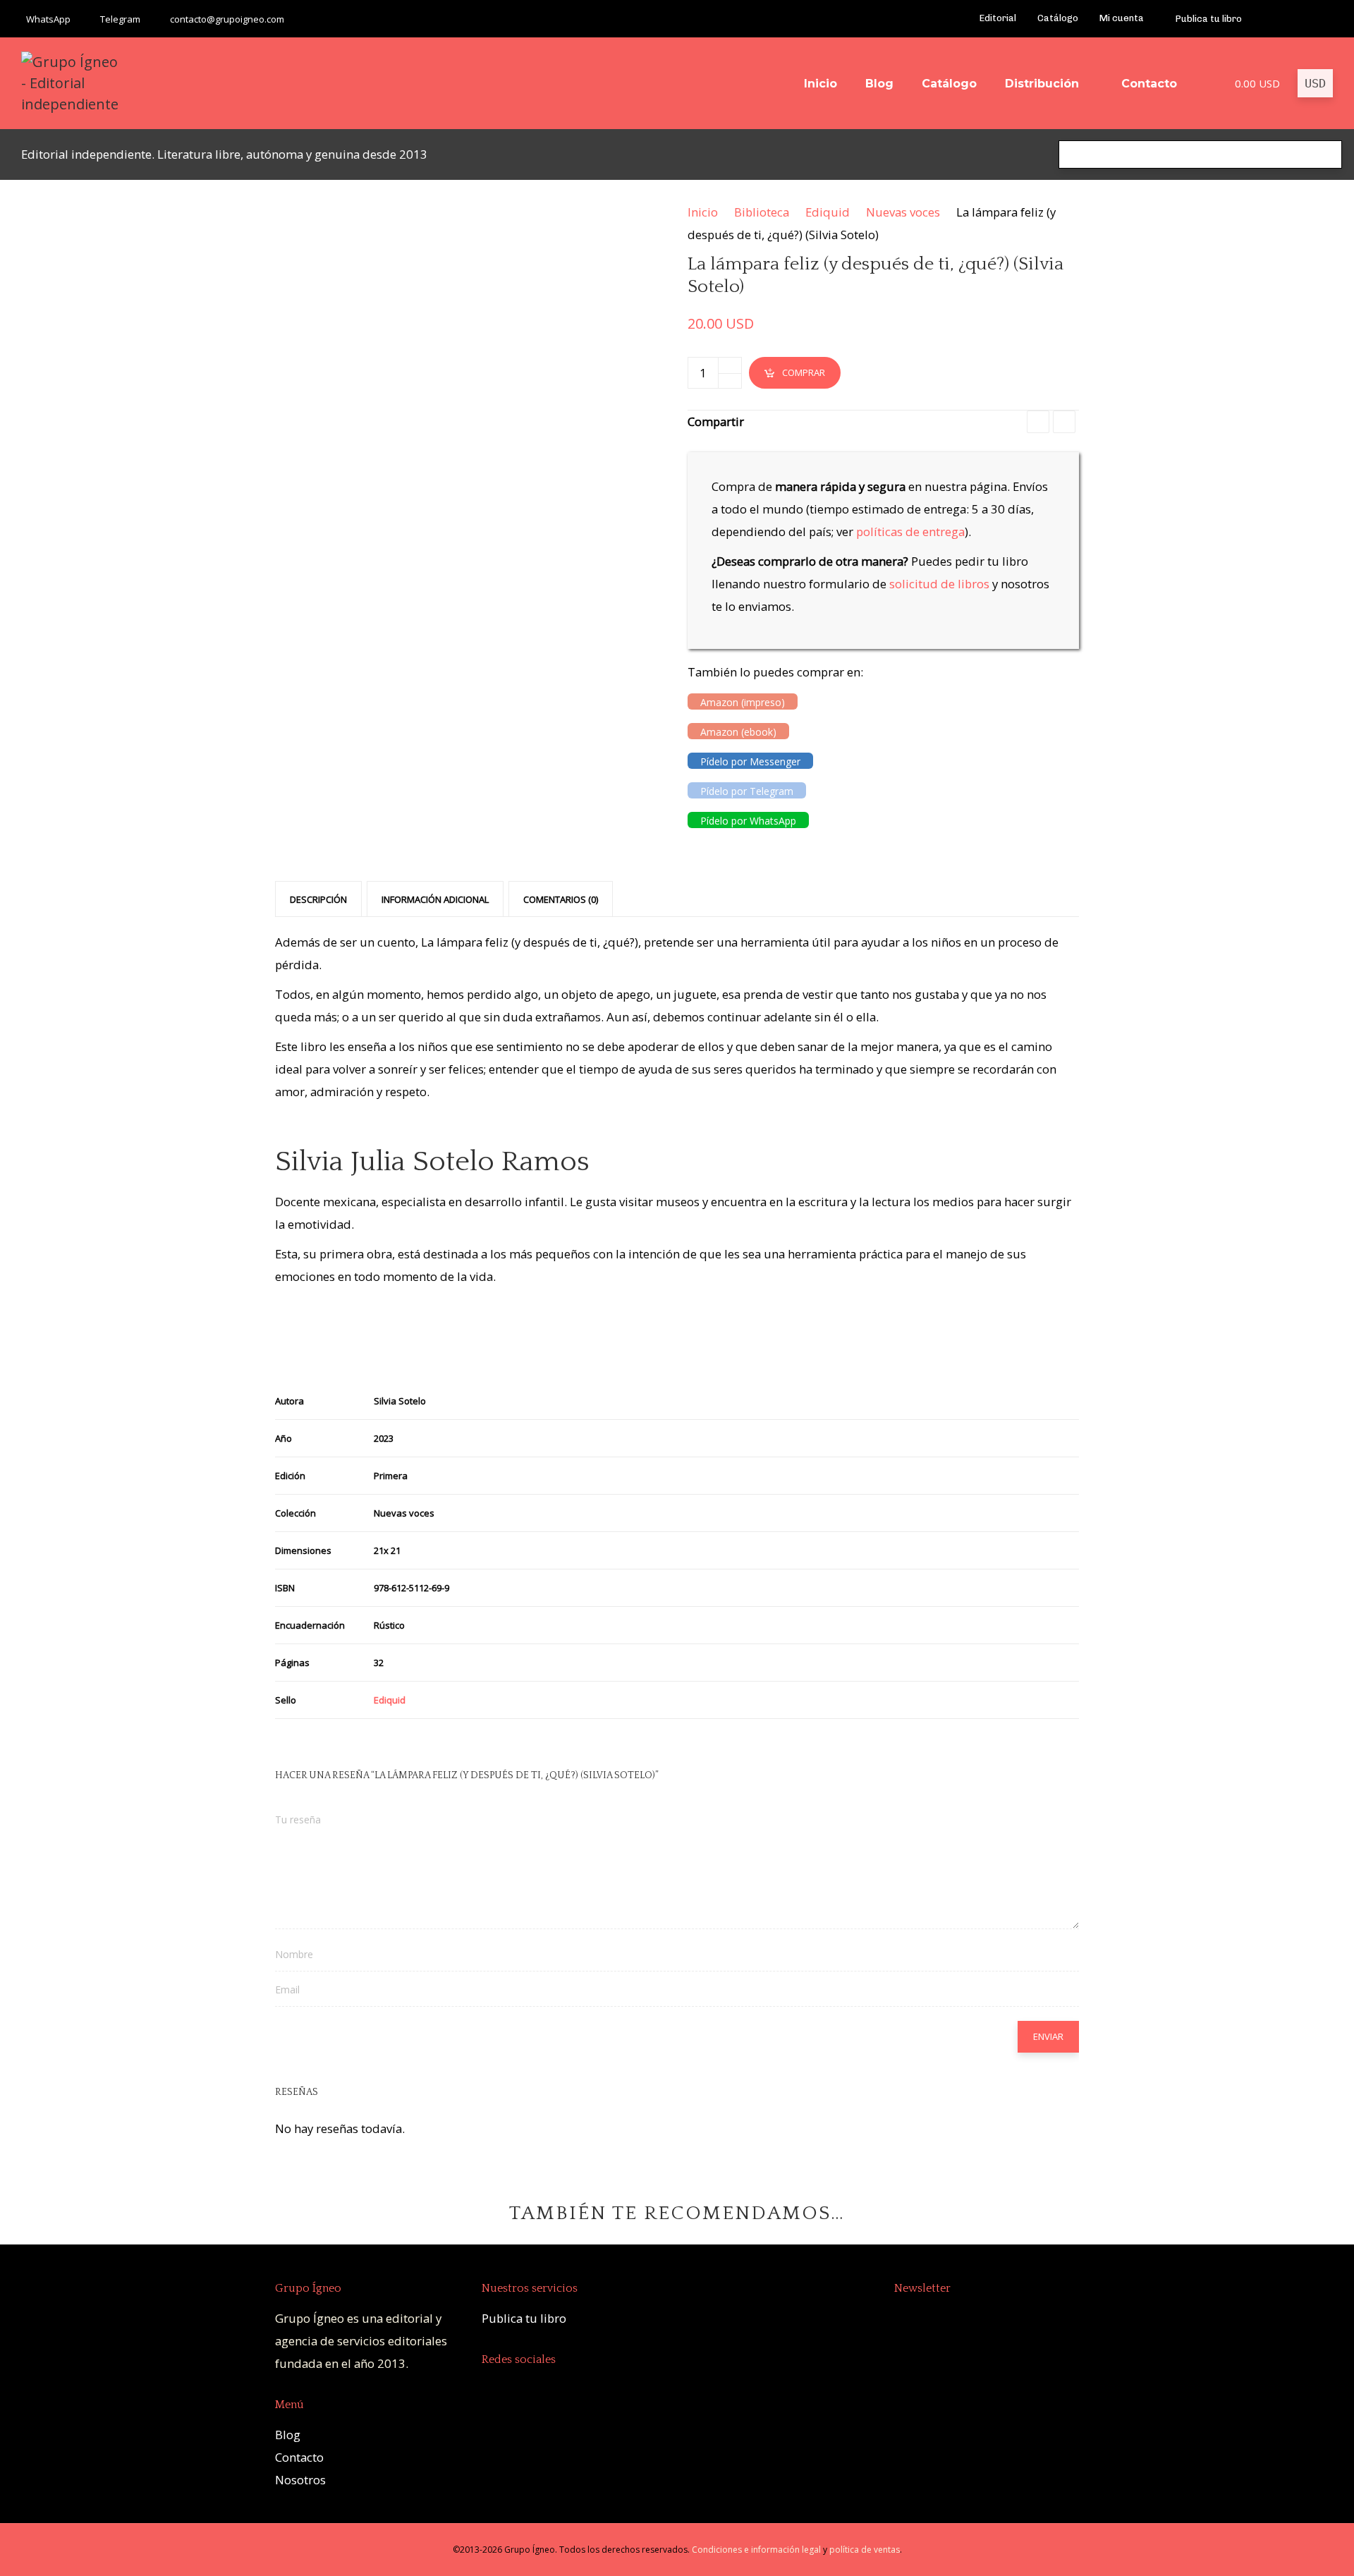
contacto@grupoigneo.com (227, 19)
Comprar (804, 372)
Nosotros (300, 2480)
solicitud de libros (939, 584)
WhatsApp (48, 19)
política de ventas (865, 2550)
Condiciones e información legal (756, 2550)
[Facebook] (1270, 19)
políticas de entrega (910, 531)
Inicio (703, 212)
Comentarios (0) (561, 899)
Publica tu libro (524, 2318)
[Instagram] (1325, 19)
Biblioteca (762, 212)
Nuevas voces (903, 212)
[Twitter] (1307, 19)
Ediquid (828, 212)
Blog (288, 2435)
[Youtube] (1289, 19)
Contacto (299, 2457)
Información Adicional (435, 899)
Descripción (318, 899)
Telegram (120, 19)
